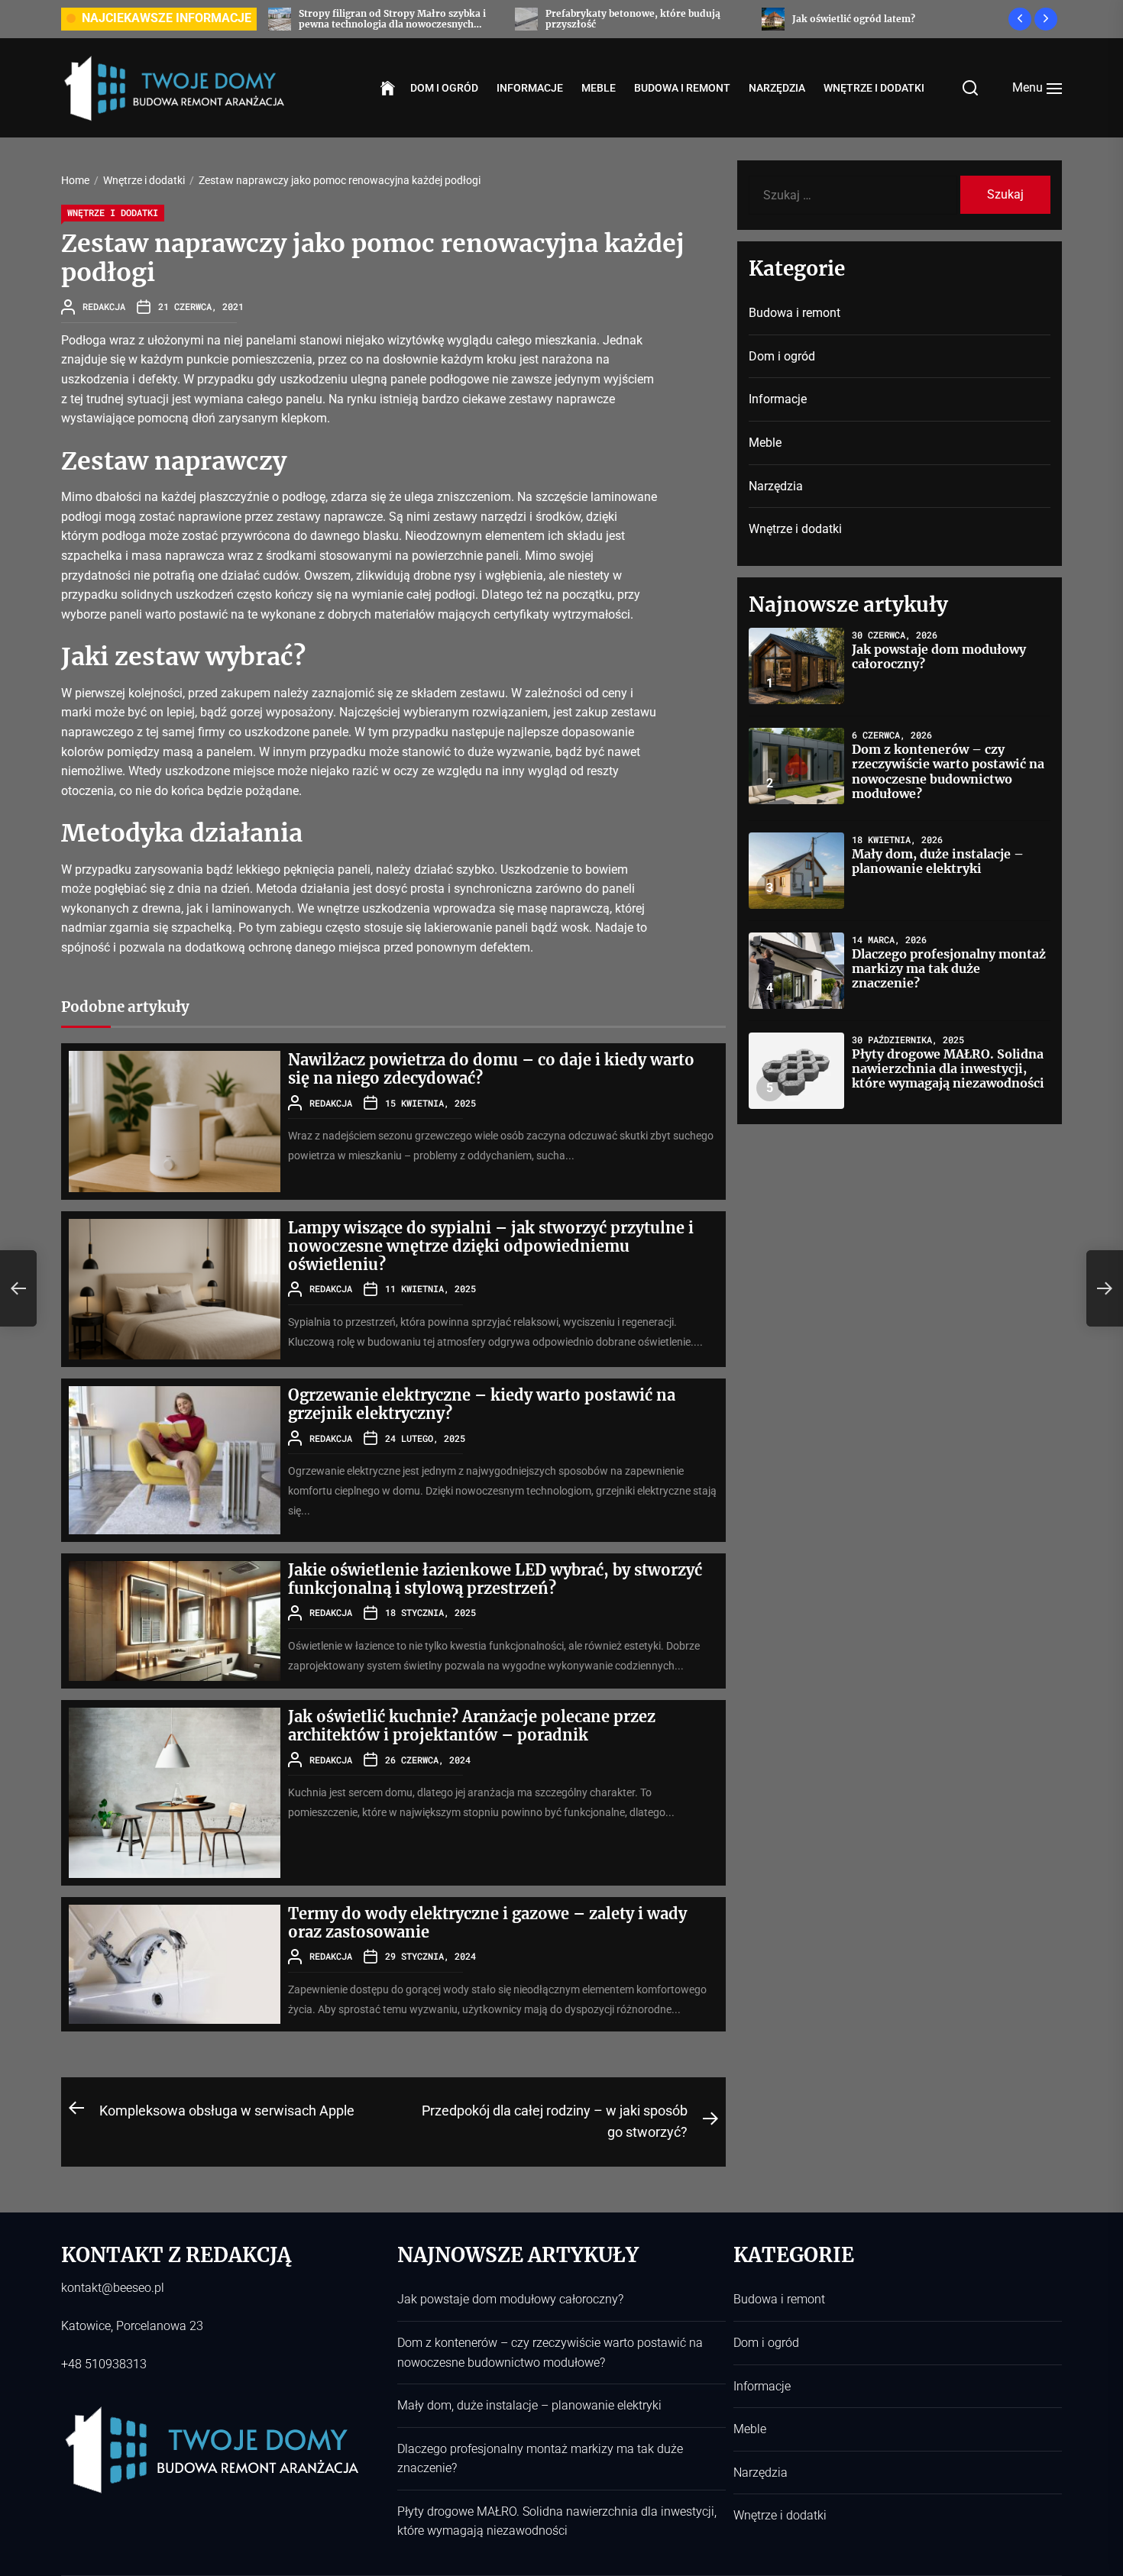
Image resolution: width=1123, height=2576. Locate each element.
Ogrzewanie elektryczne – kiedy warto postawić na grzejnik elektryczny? (482, 1404)
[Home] (388, 89)
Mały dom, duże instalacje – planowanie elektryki (938, 861)
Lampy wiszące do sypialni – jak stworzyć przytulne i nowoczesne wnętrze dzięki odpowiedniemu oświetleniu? (491, 1246)
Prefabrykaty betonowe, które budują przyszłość (477, 19)
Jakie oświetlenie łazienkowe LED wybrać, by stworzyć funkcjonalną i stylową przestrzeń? (495, 1579)
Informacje (530, 88)
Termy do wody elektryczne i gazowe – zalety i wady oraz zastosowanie (487, 1923)
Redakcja (104, 306)
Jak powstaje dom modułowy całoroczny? (939, 656)
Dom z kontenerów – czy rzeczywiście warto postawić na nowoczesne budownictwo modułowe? (948, 771)
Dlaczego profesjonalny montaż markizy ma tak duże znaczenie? (949, 968)
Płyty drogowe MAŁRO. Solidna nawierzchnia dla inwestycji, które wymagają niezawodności (948, 1068)
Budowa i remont (682, 88)
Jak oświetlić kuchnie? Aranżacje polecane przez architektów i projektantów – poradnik (472, 1726)
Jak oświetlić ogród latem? (698, 19)
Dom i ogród (444, 88)
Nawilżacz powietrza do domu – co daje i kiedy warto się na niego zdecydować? (491, 1069)
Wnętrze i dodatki (874, 88)
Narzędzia (777, 88)
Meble (599, 88)
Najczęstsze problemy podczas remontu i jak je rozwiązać (987, 19)
